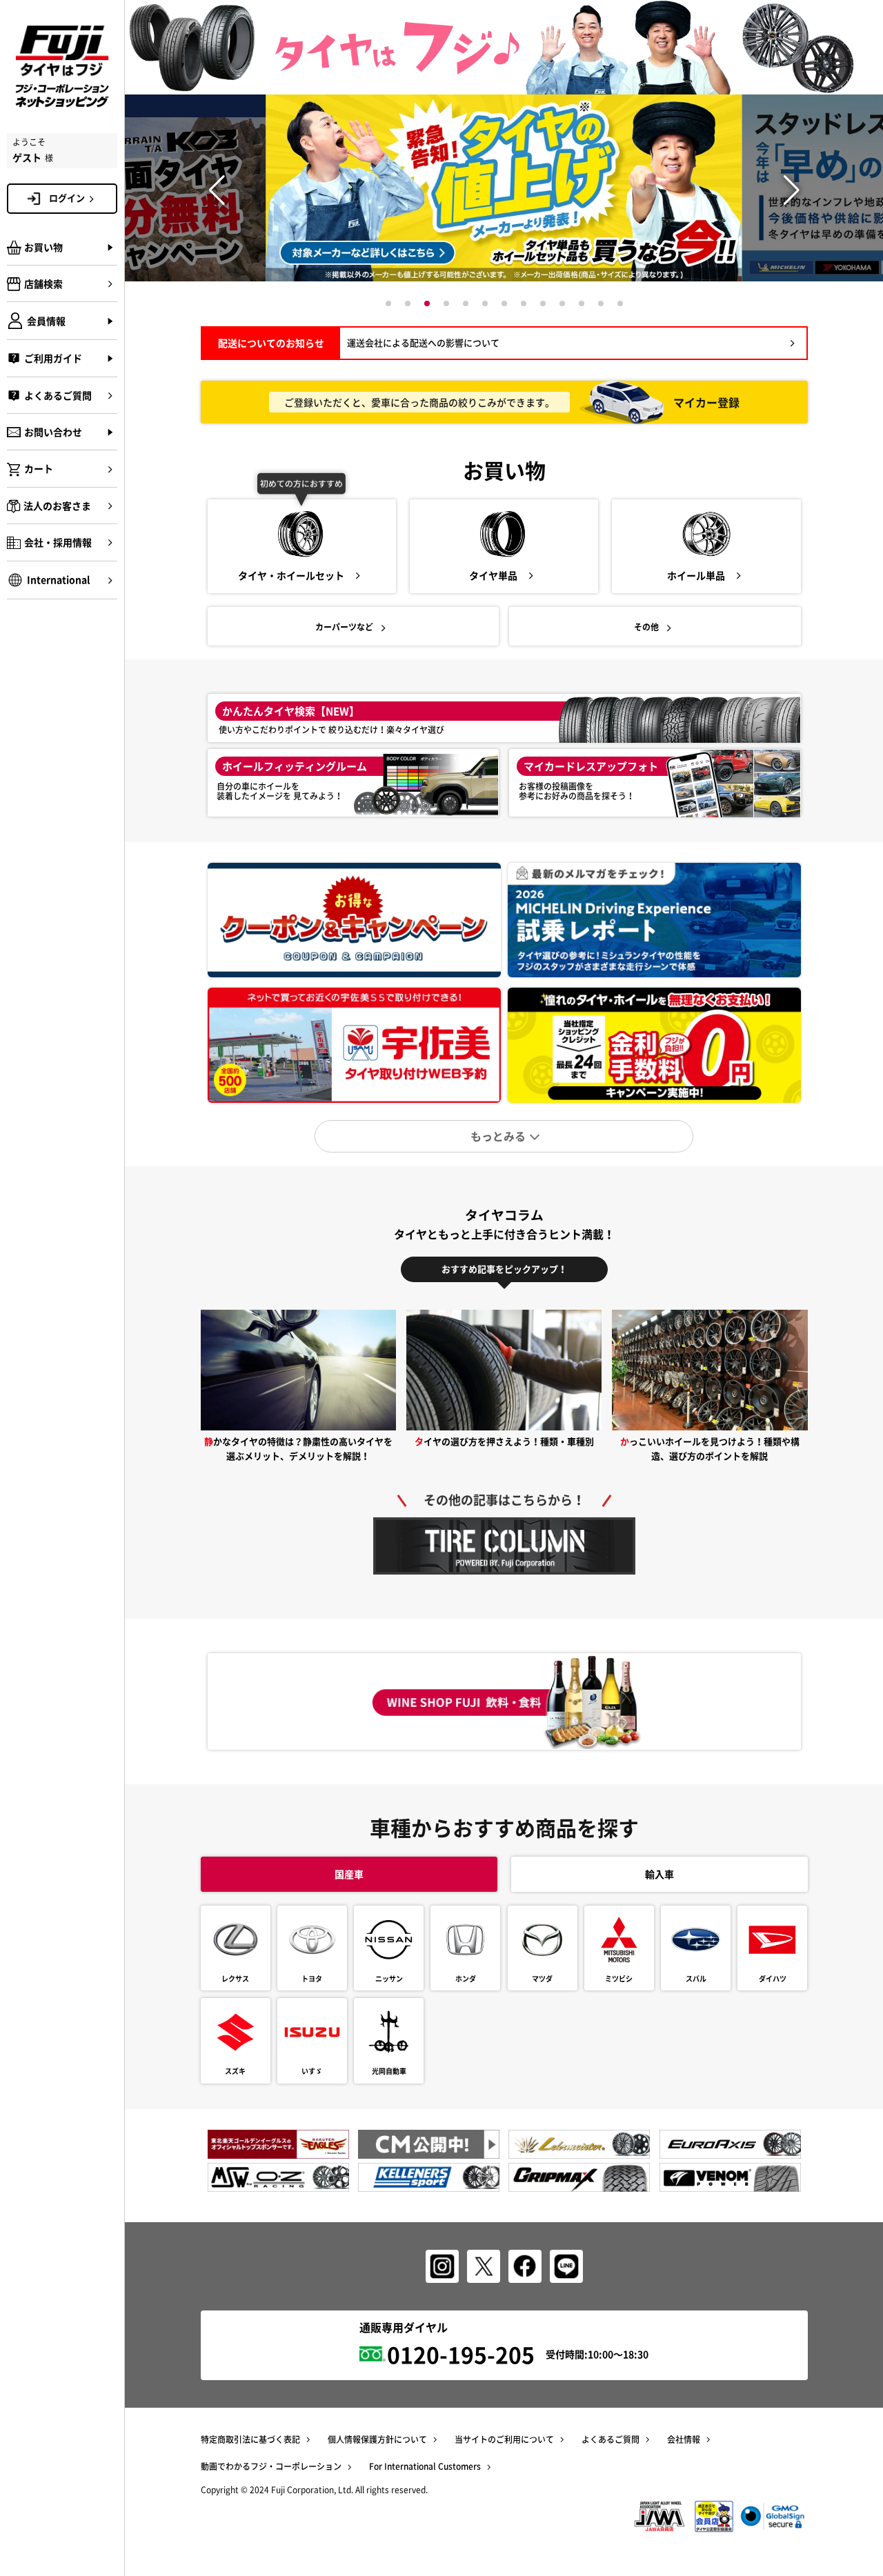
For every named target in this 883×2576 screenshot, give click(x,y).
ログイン (67, 198)
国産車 (349, 1874)
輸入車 (659, 1874)
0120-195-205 (461, 2354)
